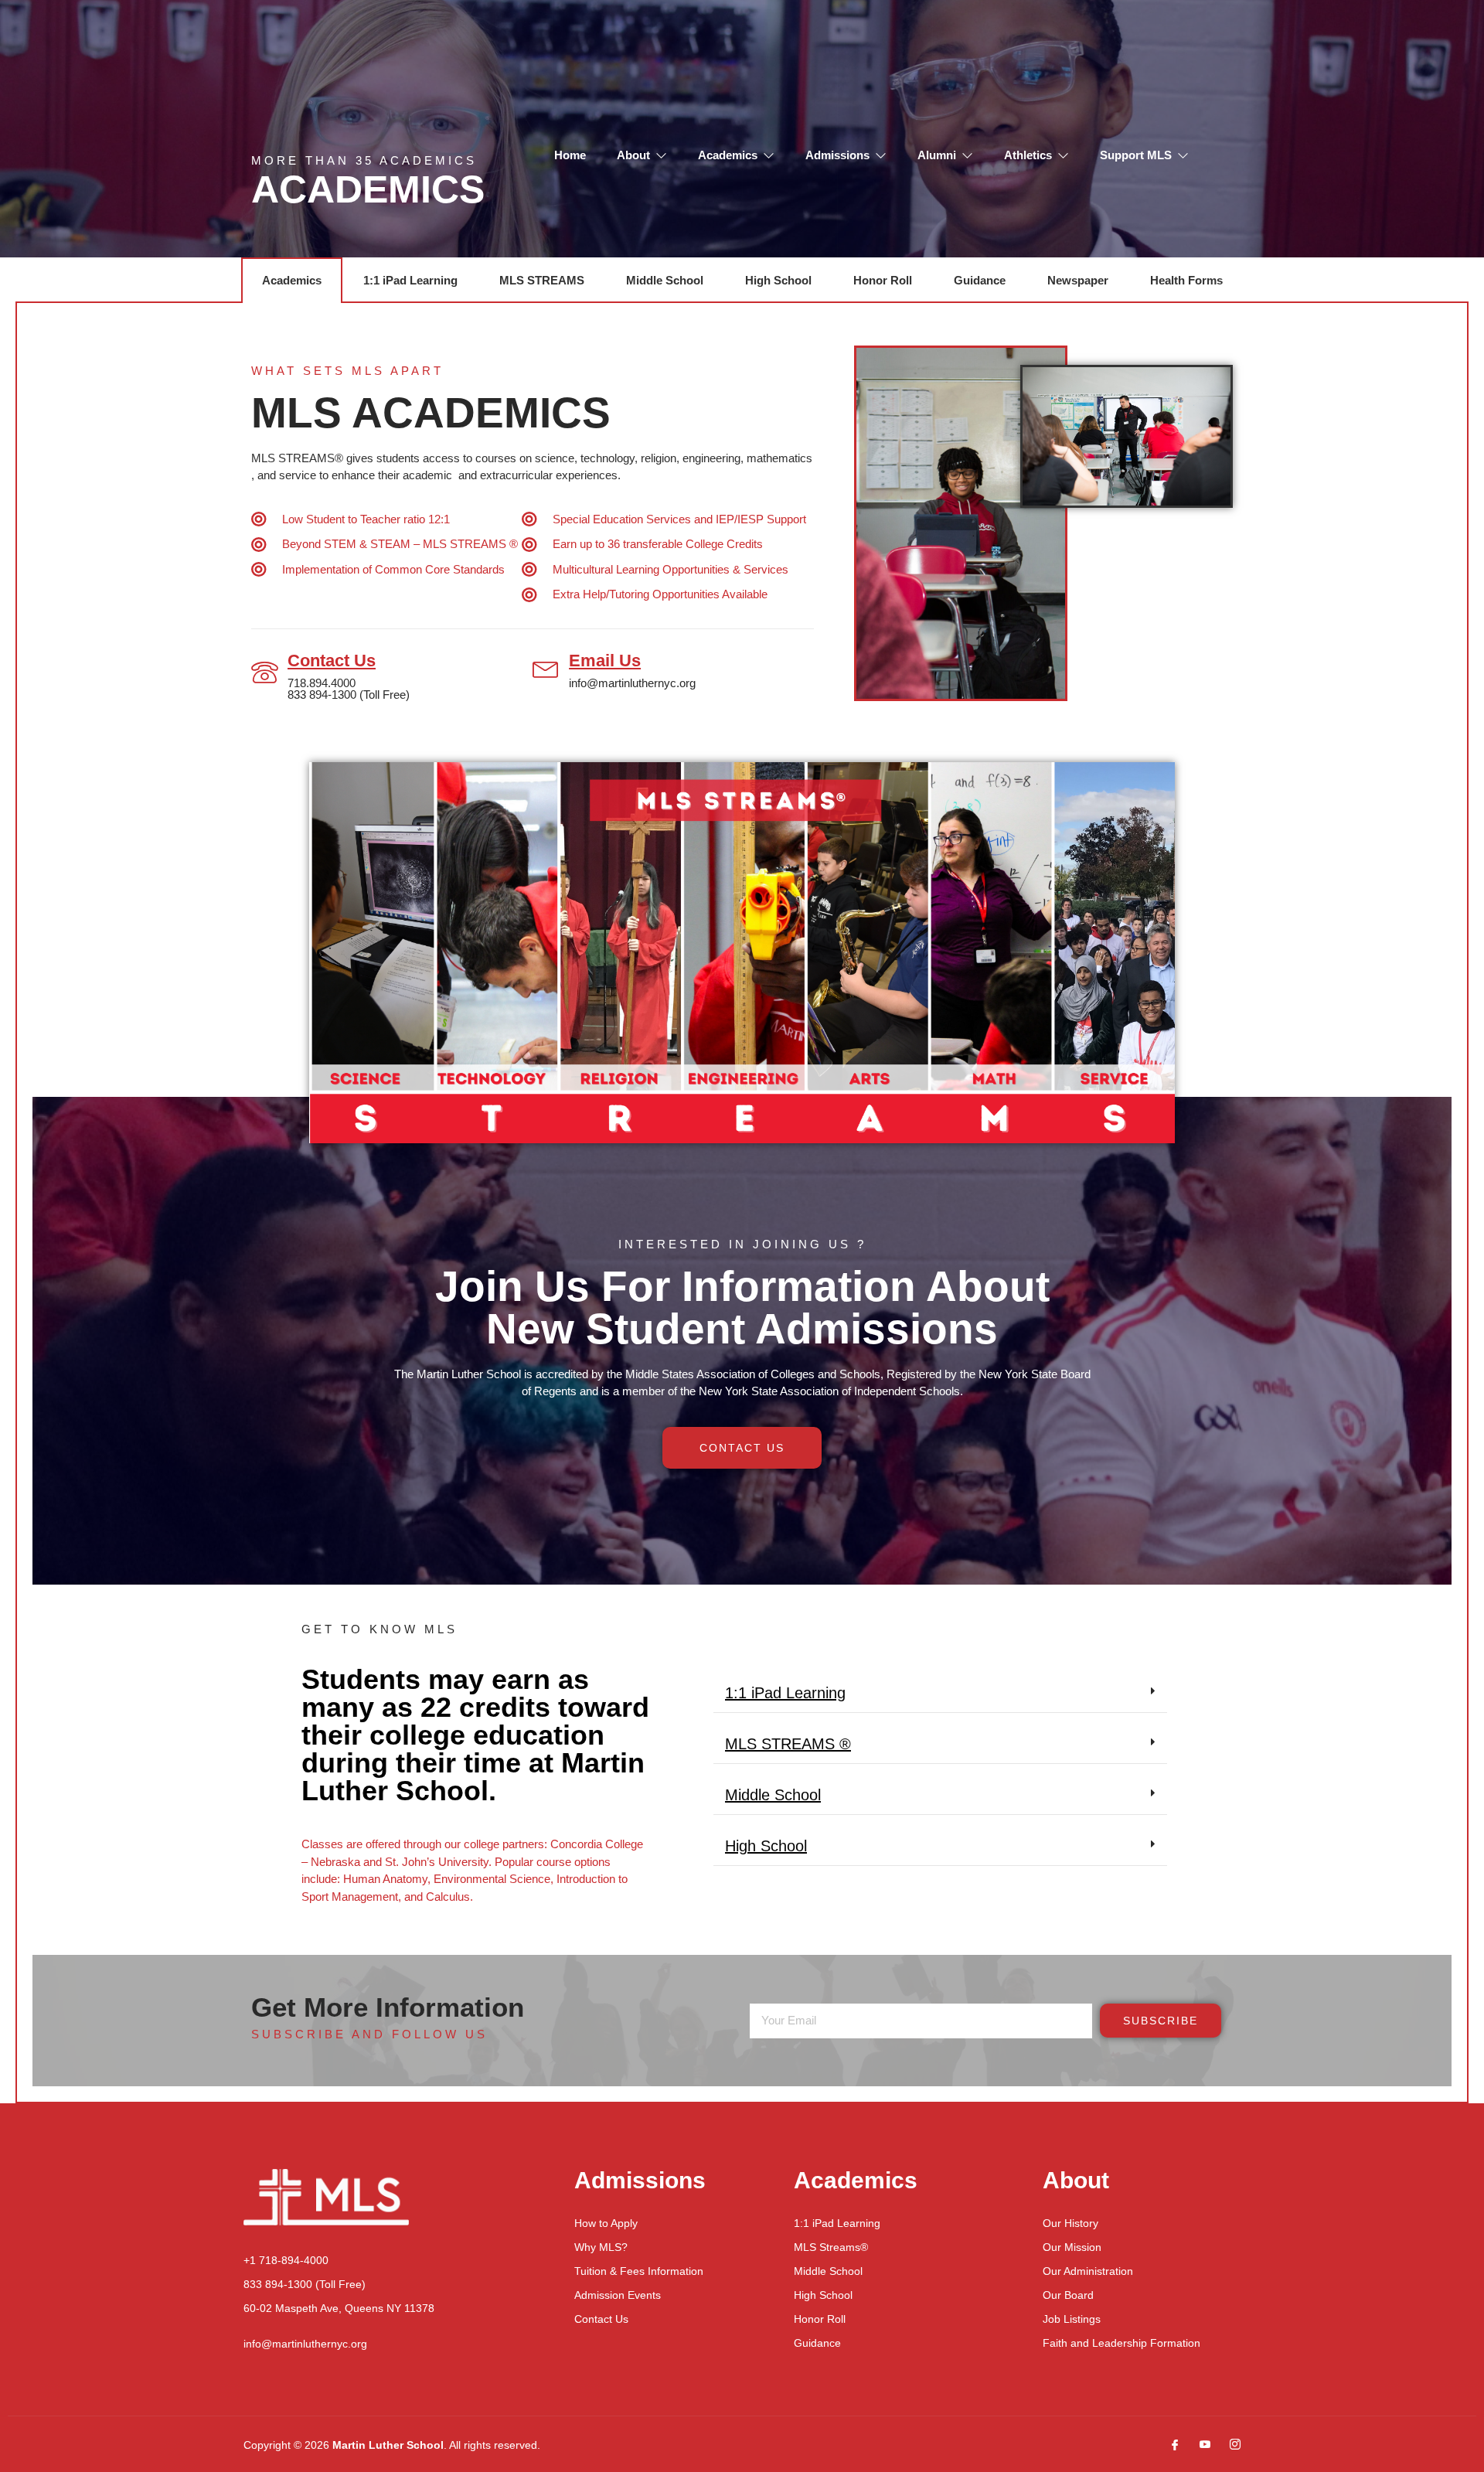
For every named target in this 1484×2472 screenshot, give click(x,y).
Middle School (773, 1795)
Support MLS (1136, 155)
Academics (728, 155)
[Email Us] (546, 667)
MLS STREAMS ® (788, 1744)
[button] (940, 1693)
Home (570, 155)
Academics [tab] (292, 280)
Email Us (605, 661)
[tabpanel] (742, 1204)
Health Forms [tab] (1186, 280)
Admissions (837, 155)
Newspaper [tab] (1078, 280)
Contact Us (332, 661)
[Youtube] (1199, 2445)
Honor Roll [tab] (883, 280)
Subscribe (1161, 2021)
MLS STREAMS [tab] (542, 280)
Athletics (1028, 155)
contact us (742, 1448)
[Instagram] (1229, 2445)
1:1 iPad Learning (785, 1693)
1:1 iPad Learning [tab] (410, 280)
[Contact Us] (265, 673)
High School (766, 1846)
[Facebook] (1169, 2445)
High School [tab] (778, 280)
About (633, 155)
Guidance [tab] (980, 280)
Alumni (937, 155)
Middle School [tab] (665, 280)
